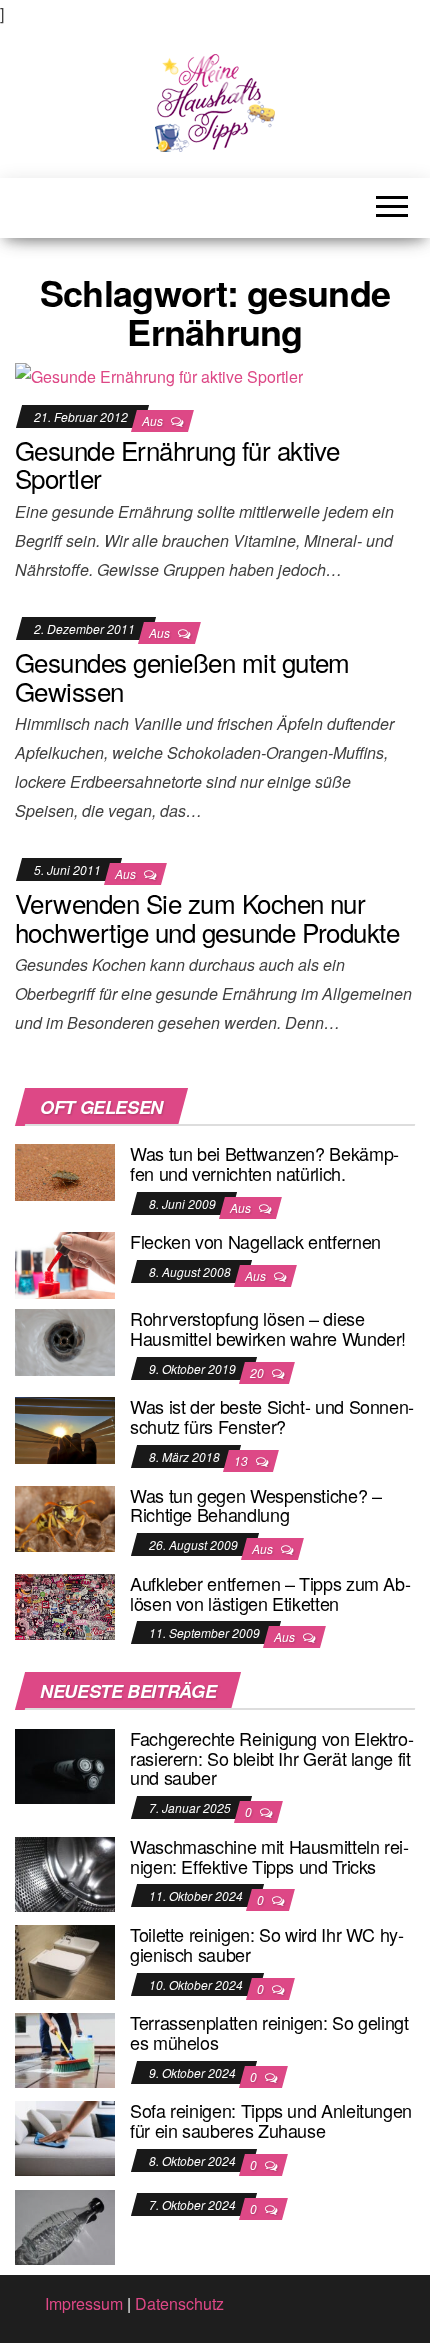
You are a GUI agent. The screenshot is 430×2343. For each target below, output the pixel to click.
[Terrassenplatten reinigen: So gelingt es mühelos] (65, 2048)
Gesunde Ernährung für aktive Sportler (177, 464)
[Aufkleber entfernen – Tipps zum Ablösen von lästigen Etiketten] (65, 1604)
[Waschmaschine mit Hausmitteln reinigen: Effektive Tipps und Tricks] (65, 1871)
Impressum (84, 2303)
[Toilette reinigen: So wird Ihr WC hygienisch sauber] (65, 1960)
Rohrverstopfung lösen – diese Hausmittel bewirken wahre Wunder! (268, 1328)
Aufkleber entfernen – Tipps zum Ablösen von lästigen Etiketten (270, 1593)
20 (258, 1372)
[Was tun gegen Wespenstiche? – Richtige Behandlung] (65, 1516)
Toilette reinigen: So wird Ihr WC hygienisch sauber (267, 1944)
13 (242, 1460)
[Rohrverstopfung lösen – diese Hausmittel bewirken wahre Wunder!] (65, 1340)
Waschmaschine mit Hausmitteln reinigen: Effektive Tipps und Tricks (269, 1856)
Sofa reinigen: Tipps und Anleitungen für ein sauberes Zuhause (271, 2120)
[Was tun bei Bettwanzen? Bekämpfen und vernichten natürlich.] (65, 1170)
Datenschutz (179, 2303)
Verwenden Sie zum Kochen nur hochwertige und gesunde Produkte (207, 917)
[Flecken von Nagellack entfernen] (65, 1263)
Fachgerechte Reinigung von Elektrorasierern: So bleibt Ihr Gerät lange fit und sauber (272, 1758)
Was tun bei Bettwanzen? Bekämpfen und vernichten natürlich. (264, 1163)
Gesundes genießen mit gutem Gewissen (182, 676)
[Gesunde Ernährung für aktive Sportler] (159, 375)
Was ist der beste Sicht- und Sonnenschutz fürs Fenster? (272, 1416)
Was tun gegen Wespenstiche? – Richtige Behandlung (256, 1505)
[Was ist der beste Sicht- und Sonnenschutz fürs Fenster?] (65, 1428)
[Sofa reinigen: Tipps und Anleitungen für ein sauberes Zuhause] (65, 2136)
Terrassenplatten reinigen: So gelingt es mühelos (269, 2032)
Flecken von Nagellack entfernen (255, 1241)
